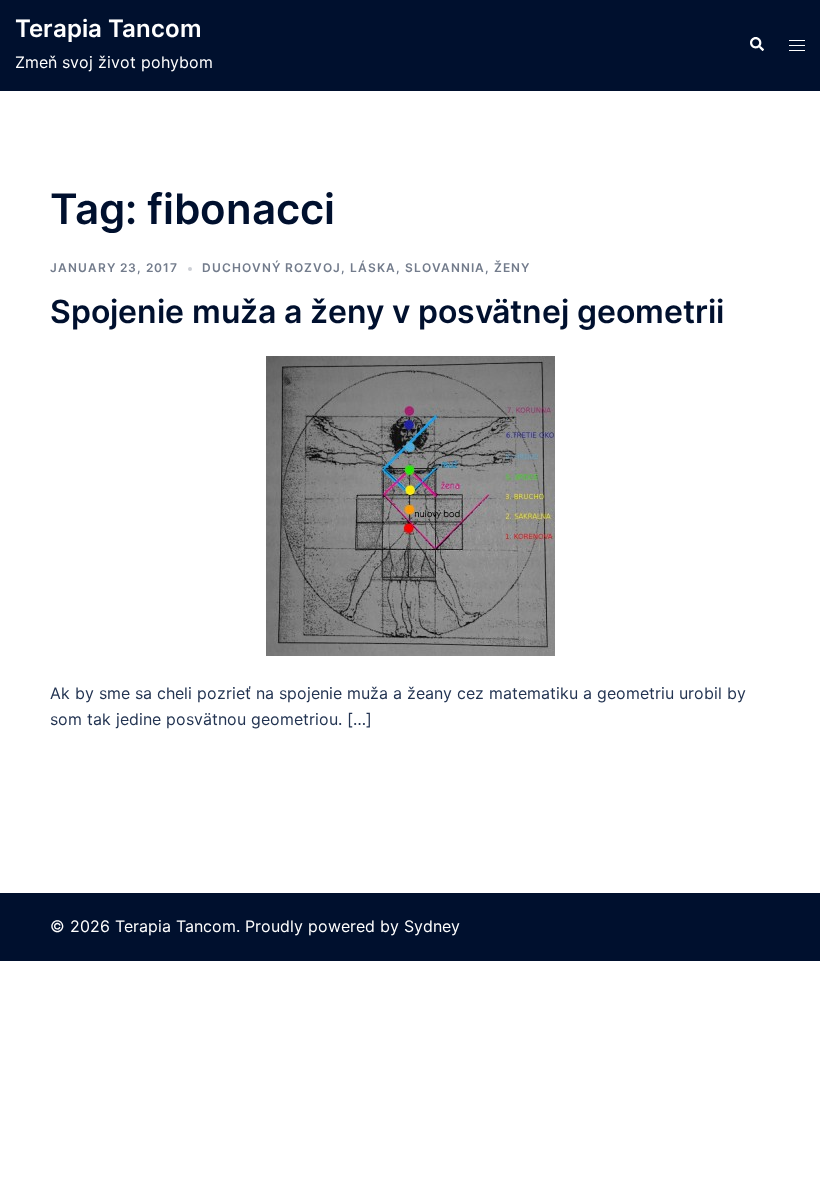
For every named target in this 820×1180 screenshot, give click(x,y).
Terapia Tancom (108, 28)
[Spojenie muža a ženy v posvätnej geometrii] (410, 504)
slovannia (445, 267)
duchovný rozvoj (271, 267)
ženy (512, 267)
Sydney (432, 926)
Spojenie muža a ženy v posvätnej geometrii (387, 311)
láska (373, 267)
